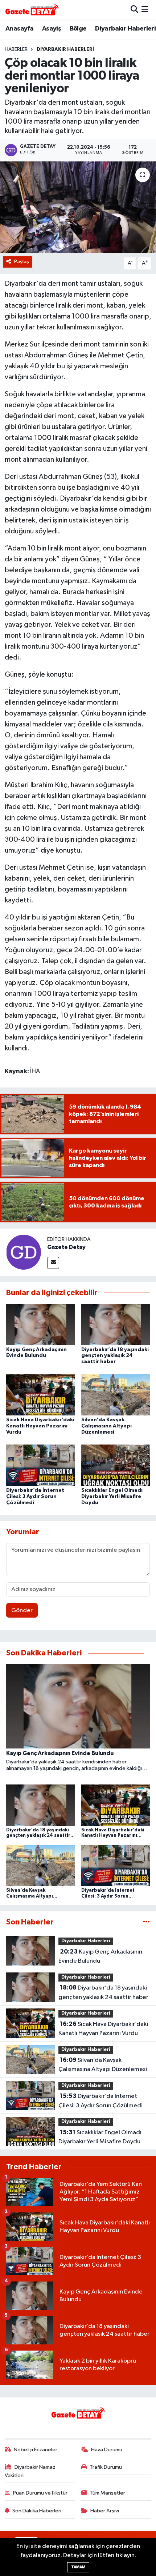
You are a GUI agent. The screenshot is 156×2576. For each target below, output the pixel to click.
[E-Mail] (53, 1263)
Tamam (78, 2567)
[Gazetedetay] (32, 10)
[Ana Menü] (145, 10)
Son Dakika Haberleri (37, 2511)
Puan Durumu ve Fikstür (40, 2493)
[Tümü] (146, 1922)
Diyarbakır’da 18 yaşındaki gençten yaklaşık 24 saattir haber (115, 1356)
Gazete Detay (66, 1247)
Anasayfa (19, 29)
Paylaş (22, 262)
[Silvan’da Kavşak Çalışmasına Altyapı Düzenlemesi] (116, 1395)
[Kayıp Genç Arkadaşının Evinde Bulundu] (41, 1324)
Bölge (78, 29)
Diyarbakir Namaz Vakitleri (30, 2471)
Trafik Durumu (106, 2467)
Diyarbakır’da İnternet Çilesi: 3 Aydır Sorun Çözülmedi (35, 1497)
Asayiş (52, 29)
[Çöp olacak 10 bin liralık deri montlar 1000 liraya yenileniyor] (78, 207)
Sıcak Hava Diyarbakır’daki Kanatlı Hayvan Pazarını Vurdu (40, 1426)
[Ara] (134, 10)
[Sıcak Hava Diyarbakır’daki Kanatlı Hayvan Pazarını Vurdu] (41, 1395)
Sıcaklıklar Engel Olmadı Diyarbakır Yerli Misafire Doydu (112, 1497)
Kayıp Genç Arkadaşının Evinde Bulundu (100, 1956)
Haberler (16, 49)
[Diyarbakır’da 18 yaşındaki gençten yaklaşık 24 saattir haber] (116, 1324)
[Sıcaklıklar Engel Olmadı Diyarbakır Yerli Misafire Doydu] (116, 1465)
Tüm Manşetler (107, 2493)
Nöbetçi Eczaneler (36, 2450)
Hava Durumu (107, 2450)
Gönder (22, 1610)
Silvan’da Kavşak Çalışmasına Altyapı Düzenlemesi (106, 1426)
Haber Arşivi (105, 2511)
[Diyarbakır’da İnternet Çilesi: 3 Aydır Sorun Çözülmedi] (41, 1465)
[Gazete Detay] (24, 1252)
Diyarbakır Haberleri (125, 29)
